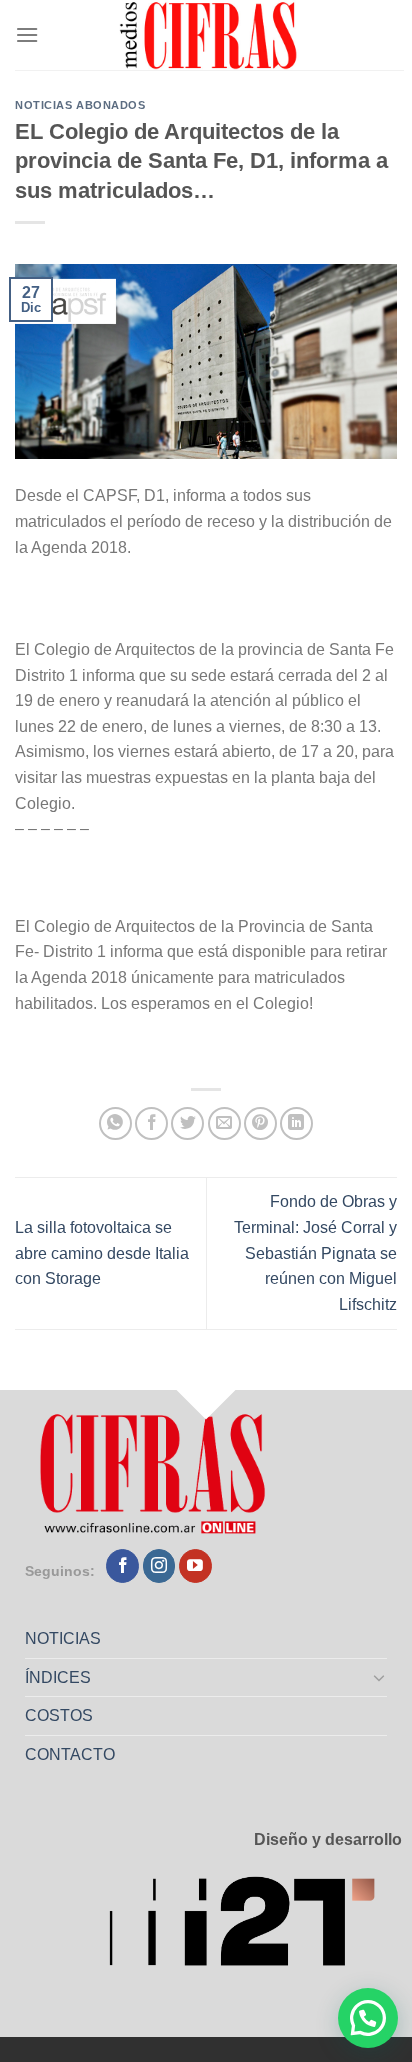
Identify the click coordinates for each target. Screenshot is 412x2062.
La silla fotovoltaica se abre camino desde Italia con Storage (102, 1253)
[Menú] (27, 34)
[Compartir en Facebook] (151, 1123)
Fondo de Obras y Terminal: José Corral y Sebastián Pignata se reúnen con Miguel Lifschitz (315, 1252)
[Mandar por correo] (224, 1123)
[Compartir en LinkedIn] (296, 1123)
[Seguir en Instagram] (159, 1566)
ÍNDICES (58, 1677)
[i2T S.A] (255, 1927)
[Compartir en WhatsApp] (115, 1123)
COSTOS (59, 1715)
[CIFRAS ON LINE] (210, 35)
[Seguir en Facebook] (122, 1566)
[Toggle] (380, 1677)
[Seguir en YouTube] (195, 1566)
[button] (368, 2018)
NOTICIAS (63, 1638)
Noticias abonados (80, 105)
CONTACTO (70, 1754)
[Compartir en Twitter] (187, 1123)
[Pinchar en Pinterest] (260, 1123)
